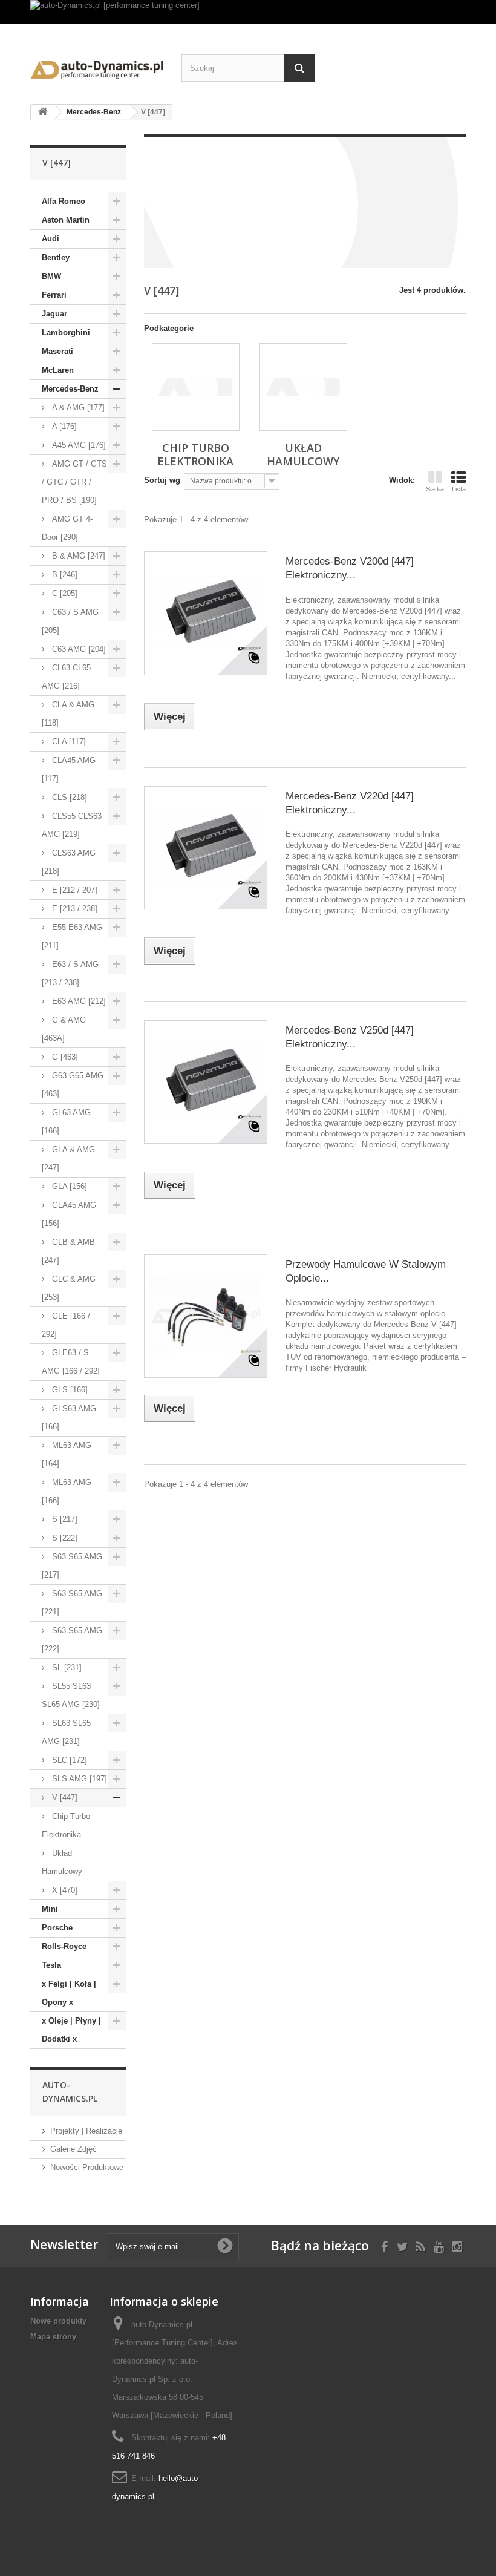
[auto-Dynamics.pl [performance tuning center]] (248, 12)
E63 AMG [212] (78, 1001)
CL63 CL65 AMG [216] (66, 677)
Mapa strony (53, 2337)
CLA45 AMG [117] (69, 769)
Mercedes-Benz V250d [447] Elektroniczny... (350, 1037)
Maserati (57, 351)
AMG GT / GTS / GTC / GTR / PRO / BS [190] (74, 482)
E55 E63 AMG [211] (72, 936)
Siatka (435, 489)
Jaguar (54, 314)
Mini (50, 1909)
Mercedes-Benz (70, 389)
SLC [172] (68, 1760)
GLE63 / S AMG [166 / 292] (71, 1362)
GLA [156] (68, 1186)
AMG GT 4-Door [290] (67, 528)
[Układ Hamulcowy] (303, 387)
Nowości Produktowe (87, 2167)
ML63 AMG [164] (67, 1454)
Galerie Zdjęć (73, 2149)
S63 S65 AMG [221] (72, 1603)
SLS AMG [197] (78, 1779)
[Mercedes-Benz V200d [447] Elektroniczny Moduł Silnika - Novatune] (206, 613)
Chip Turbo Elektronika (66, 1825)
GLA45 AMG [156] (69, 1214)
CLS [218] (68, 797)
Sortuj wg (162, 480)
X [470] (64, 1890)
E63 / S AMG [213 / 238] (70, 973)
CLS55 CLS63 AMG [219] (72, 825)
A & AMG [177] (77, 408)
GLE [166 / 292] (66, 1325)
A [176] (63, 426)
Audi (51, 239)
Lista (459, 489)
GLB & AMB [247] (68, 1251)
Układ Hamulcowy (62, 1862)
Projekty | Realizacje (86, 2131)
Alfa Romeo (64, 201)
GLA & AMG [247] (68, 1159)
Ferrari (54, 295)
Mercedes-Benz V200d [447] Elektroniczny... (350, 568)
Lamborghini (66, 333)
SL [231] (66, 1667)
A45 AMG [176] (78, 445)
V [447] (64, 1798)
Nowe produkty (58, 2321)
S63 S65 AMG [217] (72, 1566)
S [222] (64, 1538)
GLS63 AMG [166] (69, 1417)
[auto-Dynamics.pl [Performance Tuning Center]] (97, 67)
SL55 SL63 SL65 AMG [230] (71, 1695)
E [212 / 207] (73, 890)
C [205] (64, 593)
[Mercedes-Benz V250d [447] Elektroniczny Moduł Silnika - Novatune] (206, 1082)
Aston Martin (66, 220)
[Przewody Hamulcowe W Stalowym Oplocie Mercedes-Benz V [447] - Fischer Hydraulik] (206, 1316)
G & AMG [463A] (64, 1029)
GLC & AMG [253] (69, 1288)
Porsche (57, 1928)
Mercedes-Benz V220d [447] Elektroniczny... (350, 803)
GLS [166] (69, 1390)
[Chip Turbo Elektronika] (196, 387)
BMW (51, 276)
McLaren (58, 370)
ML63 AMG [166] (67, 1491)
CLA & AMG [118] (68, 714)
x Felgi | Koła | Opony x (69, 1993)
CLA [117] (68, 742)
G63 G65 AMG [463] (73, 1085)
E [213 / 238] (73, 909)
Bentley (56, 257)
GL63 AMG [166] (66, 1122)
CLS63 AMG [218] (69, 862)
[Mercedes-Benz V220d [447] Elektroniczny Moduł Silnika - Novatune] (206, 848)
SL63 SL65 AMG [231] (66, 1732)
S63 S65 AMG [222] (72, 1640)
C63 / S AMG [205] (70, 621)
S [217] (64, 1519)
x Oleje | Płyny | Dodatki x (71, 2030)
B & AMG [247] (77, 556)
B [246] (64, 575)
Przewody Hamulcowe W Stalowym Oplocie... (366, 1271)
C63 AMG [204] (78, 649)
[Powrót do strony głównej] (43, 112)
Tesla (51, 1965)
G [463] (64, 1057)
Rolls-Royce (64, 1946)
